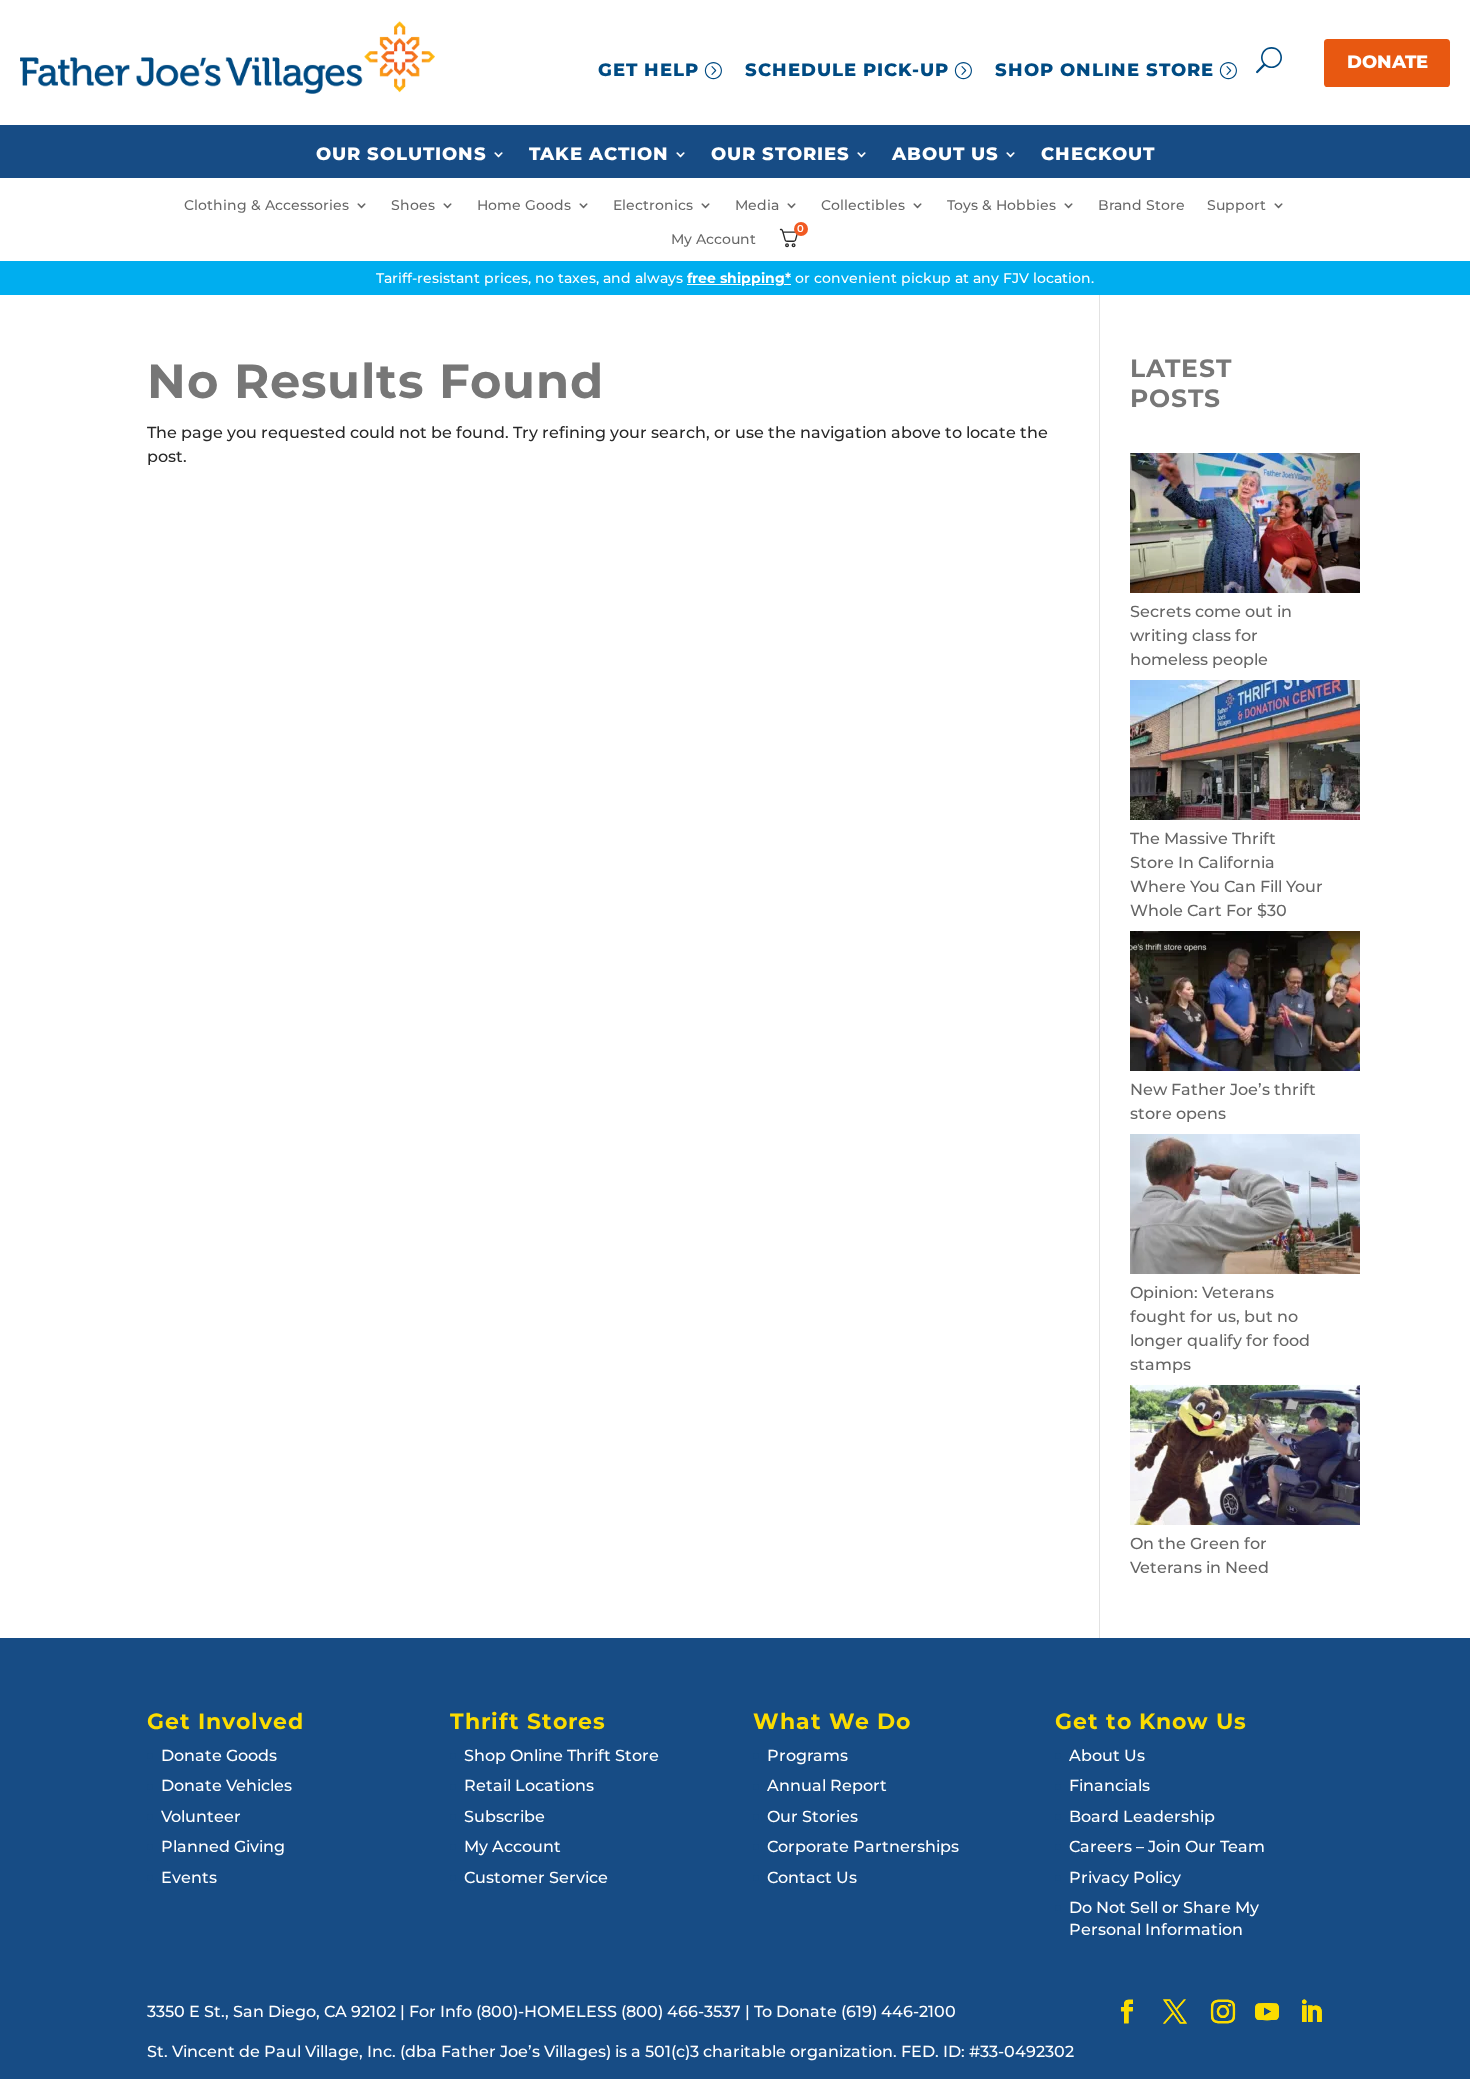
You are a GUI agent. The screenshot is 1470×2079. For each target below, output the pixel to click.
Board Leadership (1142, 1816)
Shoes (413, 205)
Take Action (599, 155)
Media (757, 205)
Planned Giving (223, 1846)
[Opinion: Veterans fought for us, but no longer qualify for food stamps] (1245, 1207)
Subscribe (504, 1816)
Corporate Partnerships (863, 1846)
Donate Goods (219, 1755)
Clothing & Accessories (266, 205)
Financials (1109, 1785)
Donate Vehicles (226, 1785)
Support (1236, 205)
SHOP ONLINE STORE (1104, 70)
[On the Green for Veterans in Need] (1245, 1458)
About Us (945, 155)
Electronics (653, 205)
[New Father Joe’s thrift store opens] (1245, 1004)
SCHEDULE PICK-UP (847, 70)
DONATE (1387, 62)
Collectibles (863, 205)
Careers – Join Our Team (1167, 1846)
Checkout (1098, 155)
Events (189, 1877)
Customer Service (536, 1877)
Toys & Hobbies (1001, 205)
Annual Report (827, 1785)
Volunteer (201, 1816)
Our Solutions (401, 155)
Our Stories (780, 155)
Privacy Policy (1125, 1877)
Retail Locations (529, 1785)
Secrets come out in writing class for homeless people (1211, 635)
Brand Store (1141, 205)
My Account (713, 239)
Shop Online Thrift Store (561, 1755)
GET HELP (648, 70)
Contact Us (812, 1877)
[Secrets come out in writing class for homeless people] (1245, 526)
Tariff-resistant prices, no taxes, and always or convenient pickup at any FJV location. (735, 278)
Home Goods (524, 205)
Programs (807, 1755)
